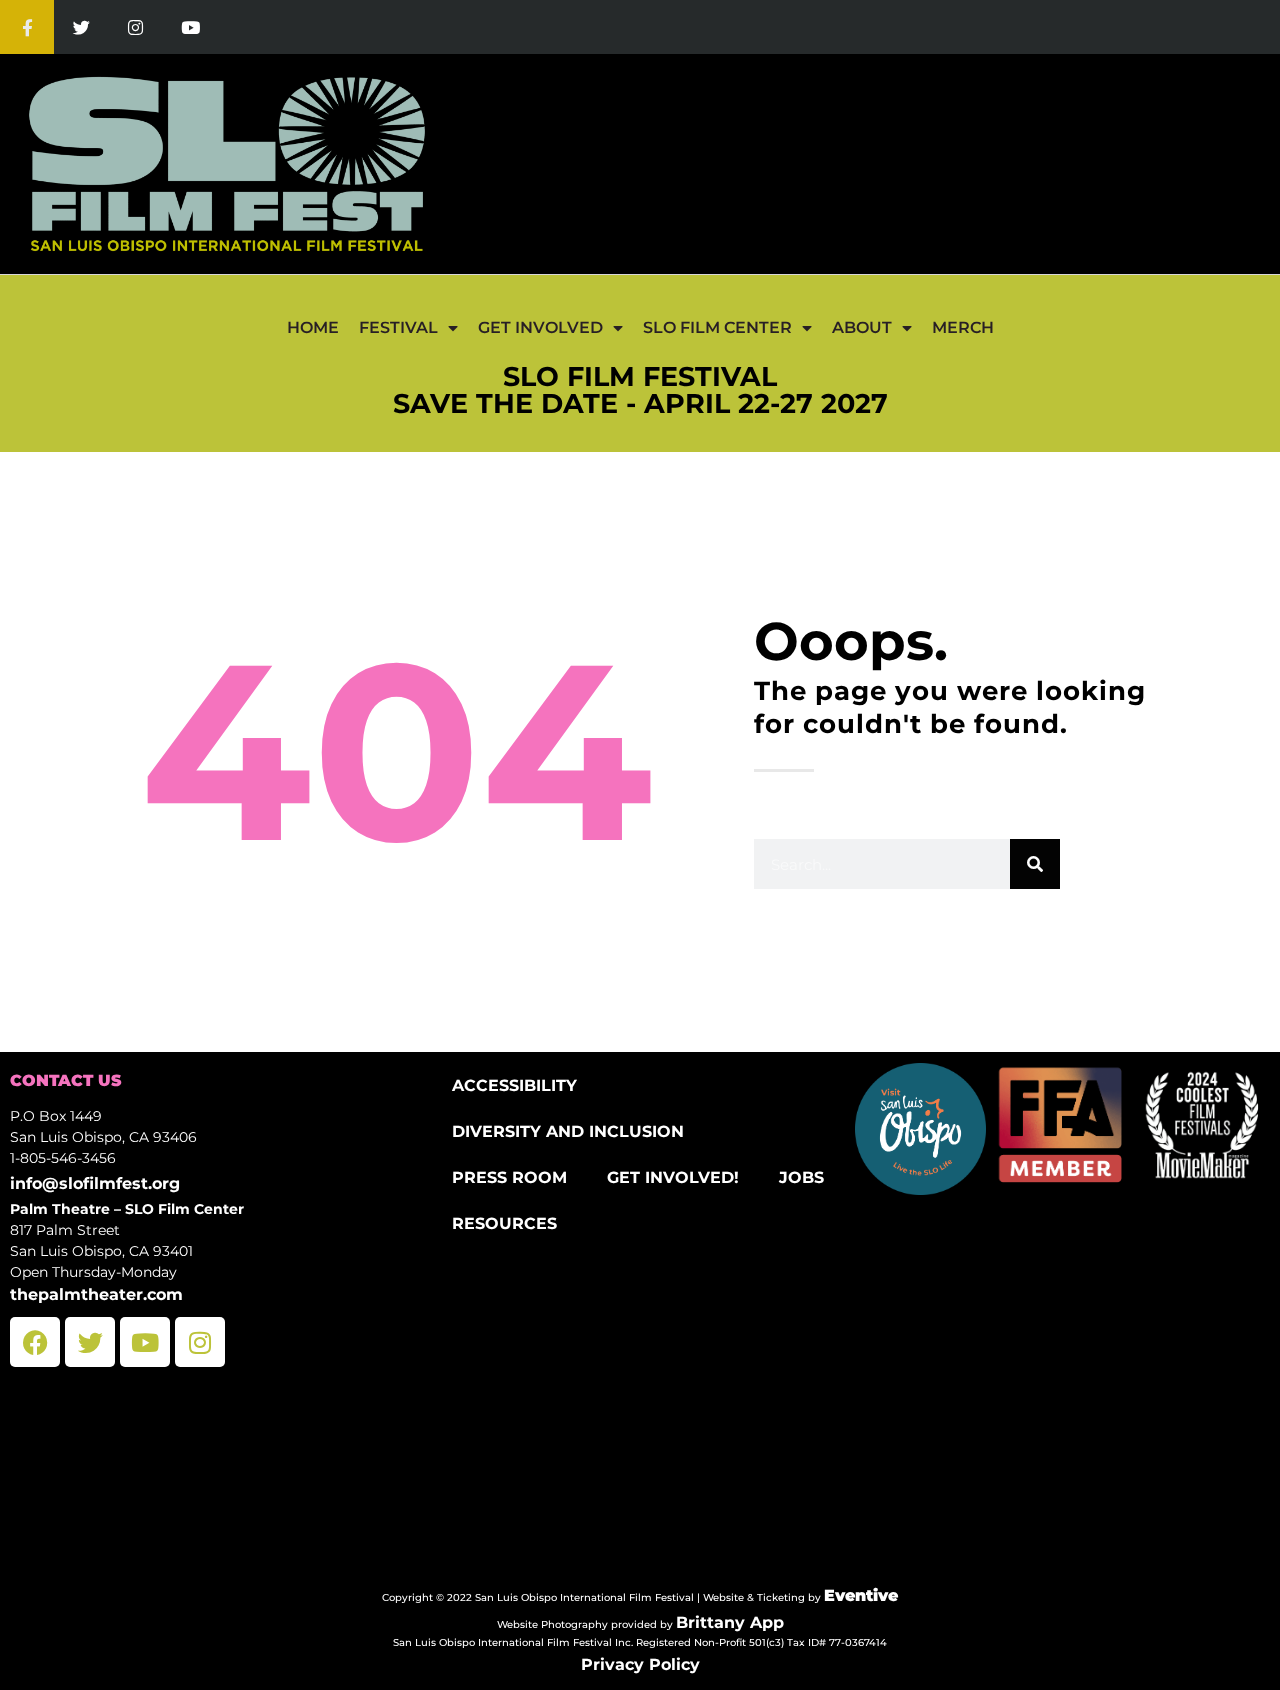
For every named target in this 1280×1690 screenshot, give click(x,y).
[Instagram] (136, 27)
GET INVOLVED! (673, 1177)
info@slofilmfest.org (95, 1183)
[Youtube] (190, 27)
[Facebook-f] (27, 27)
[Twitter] (81, 27)
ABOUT (862, 327)
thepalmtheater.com (96, 1294)
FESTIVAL (398, 327)
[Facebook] (35, 1342)
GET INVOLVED (540, 327)
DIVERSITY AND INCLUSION (568, 1131)
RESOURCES (504, 1223)
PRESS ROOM (509, 1177)
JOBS (801, 1177)
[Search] (1035, 864)
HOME (313, 327)
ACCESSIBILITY (514, 1085)
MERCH (963, 327)
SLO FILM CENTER (717, 327)
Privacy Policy (640, 1664)
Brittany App (730, 1622)
